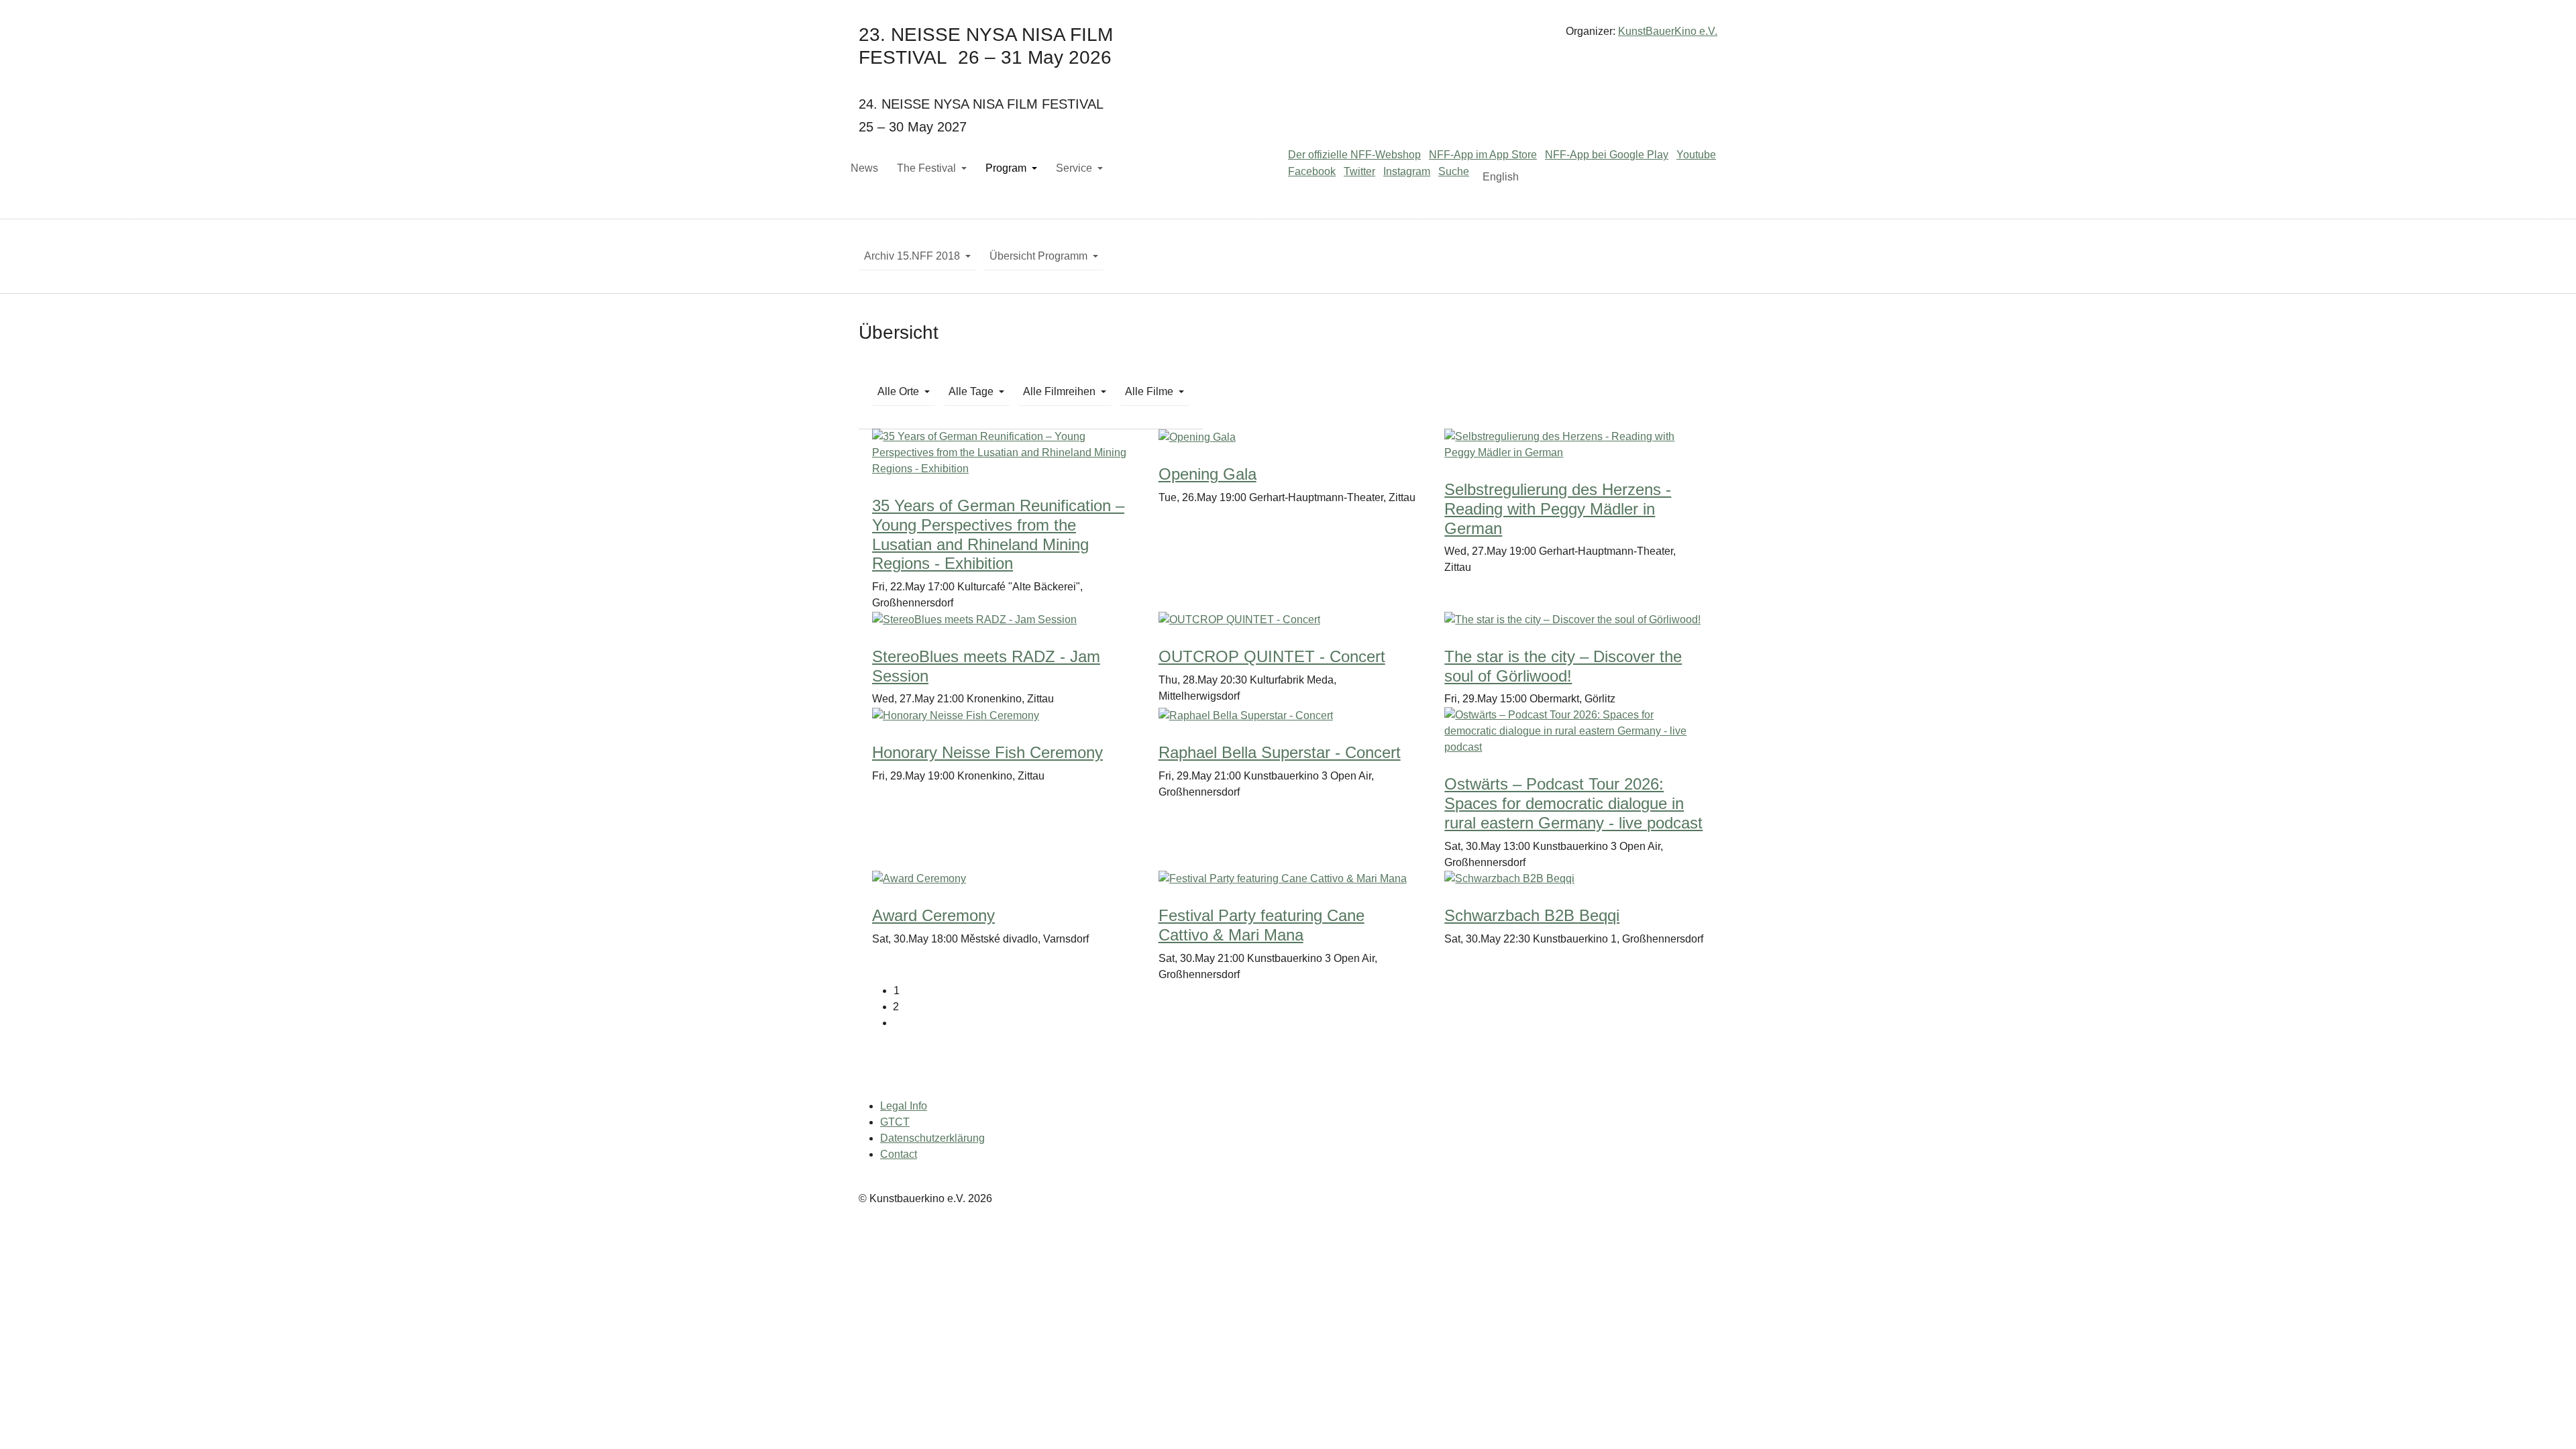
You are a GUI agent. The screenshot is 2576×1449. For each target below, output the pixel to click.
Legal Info (904, 1106)
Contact (899, 1154)
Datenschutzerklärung (932, 1138)
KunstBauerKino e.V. (1668, 31)
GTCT (895, 1122)
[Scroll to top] (2546, 1419)
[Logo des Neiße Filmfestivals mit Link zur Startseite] (1288, 37)
